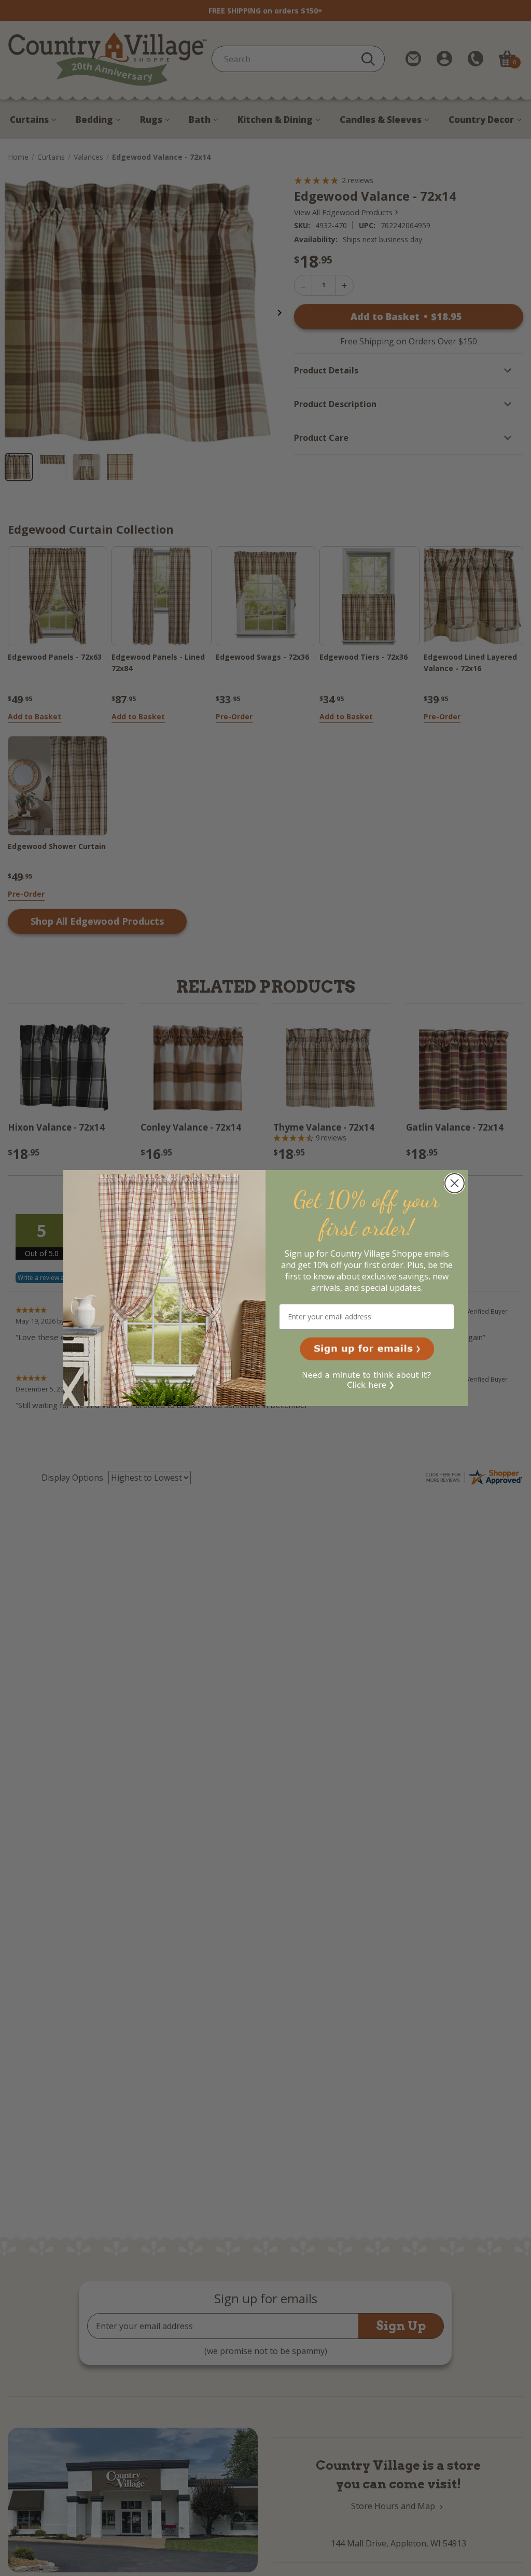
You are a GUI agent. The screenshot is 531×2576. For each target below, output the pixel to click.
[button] (367, 1349)
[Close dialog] (455, 1183)
